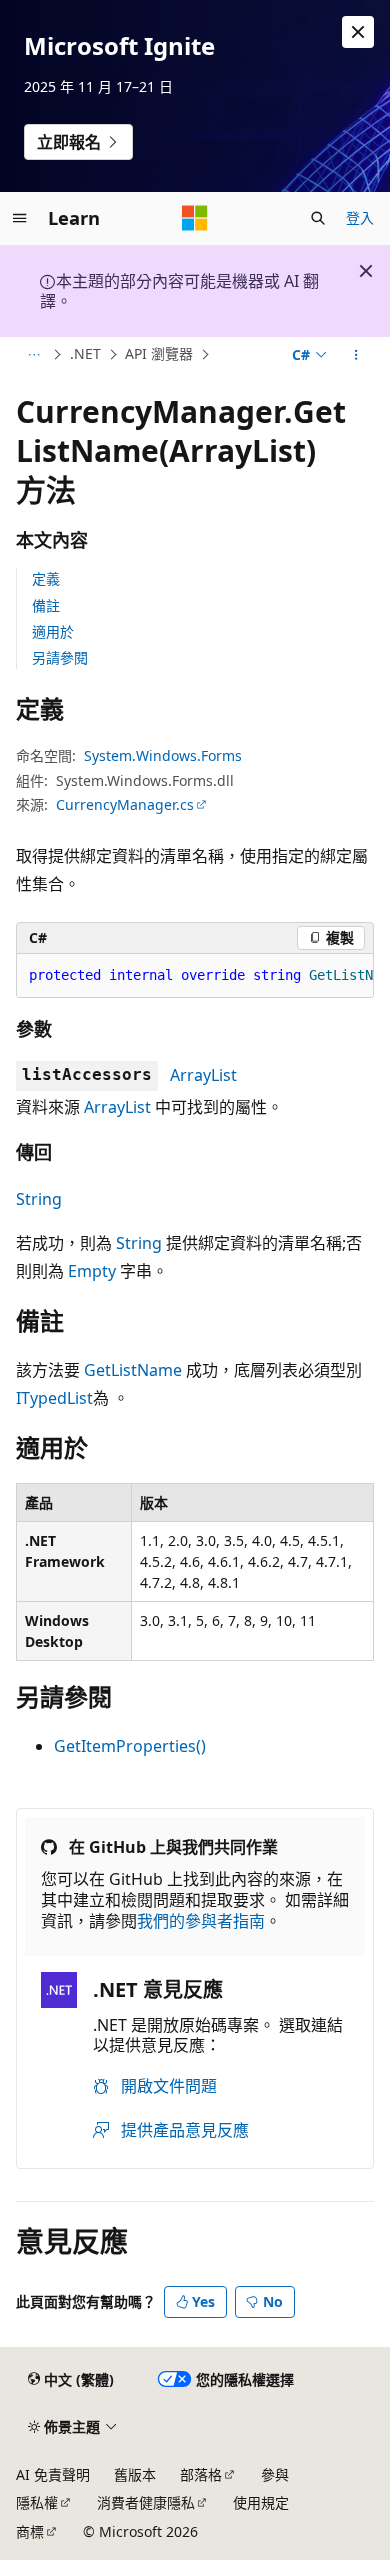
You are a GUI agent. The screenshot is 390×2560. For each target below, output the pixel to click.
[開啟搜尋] (318, 218)
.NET (85, 353)
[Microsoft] (195, 218)
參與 (275, 2474)
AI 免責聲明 (53, 2474)
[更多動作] (356, 355)
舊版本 (135, 2474)
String (39, 1199)
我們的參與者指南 (201, 1921)
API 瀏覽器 (159, 353)
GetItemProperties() (130, 1746)
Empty (92, 1271)
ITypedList (54, 1398)
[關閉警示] (358, 32)
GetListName (133, 1370)
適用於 (53, 631)
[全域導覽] (20, 218)
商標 (30, 2531)
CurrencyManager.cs (125, 804)
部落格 (201, 2474)
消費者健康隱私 (146, 2502)
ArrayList (203, 1075)
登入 (360, 217)
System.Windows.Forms (163, 755)
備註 (46, 605)
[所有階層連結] (33, 355)
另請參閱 (60, 657)
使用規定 (261, 2502)
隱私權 (37, 2502)
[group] (195, 976)
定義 (46, 578)
